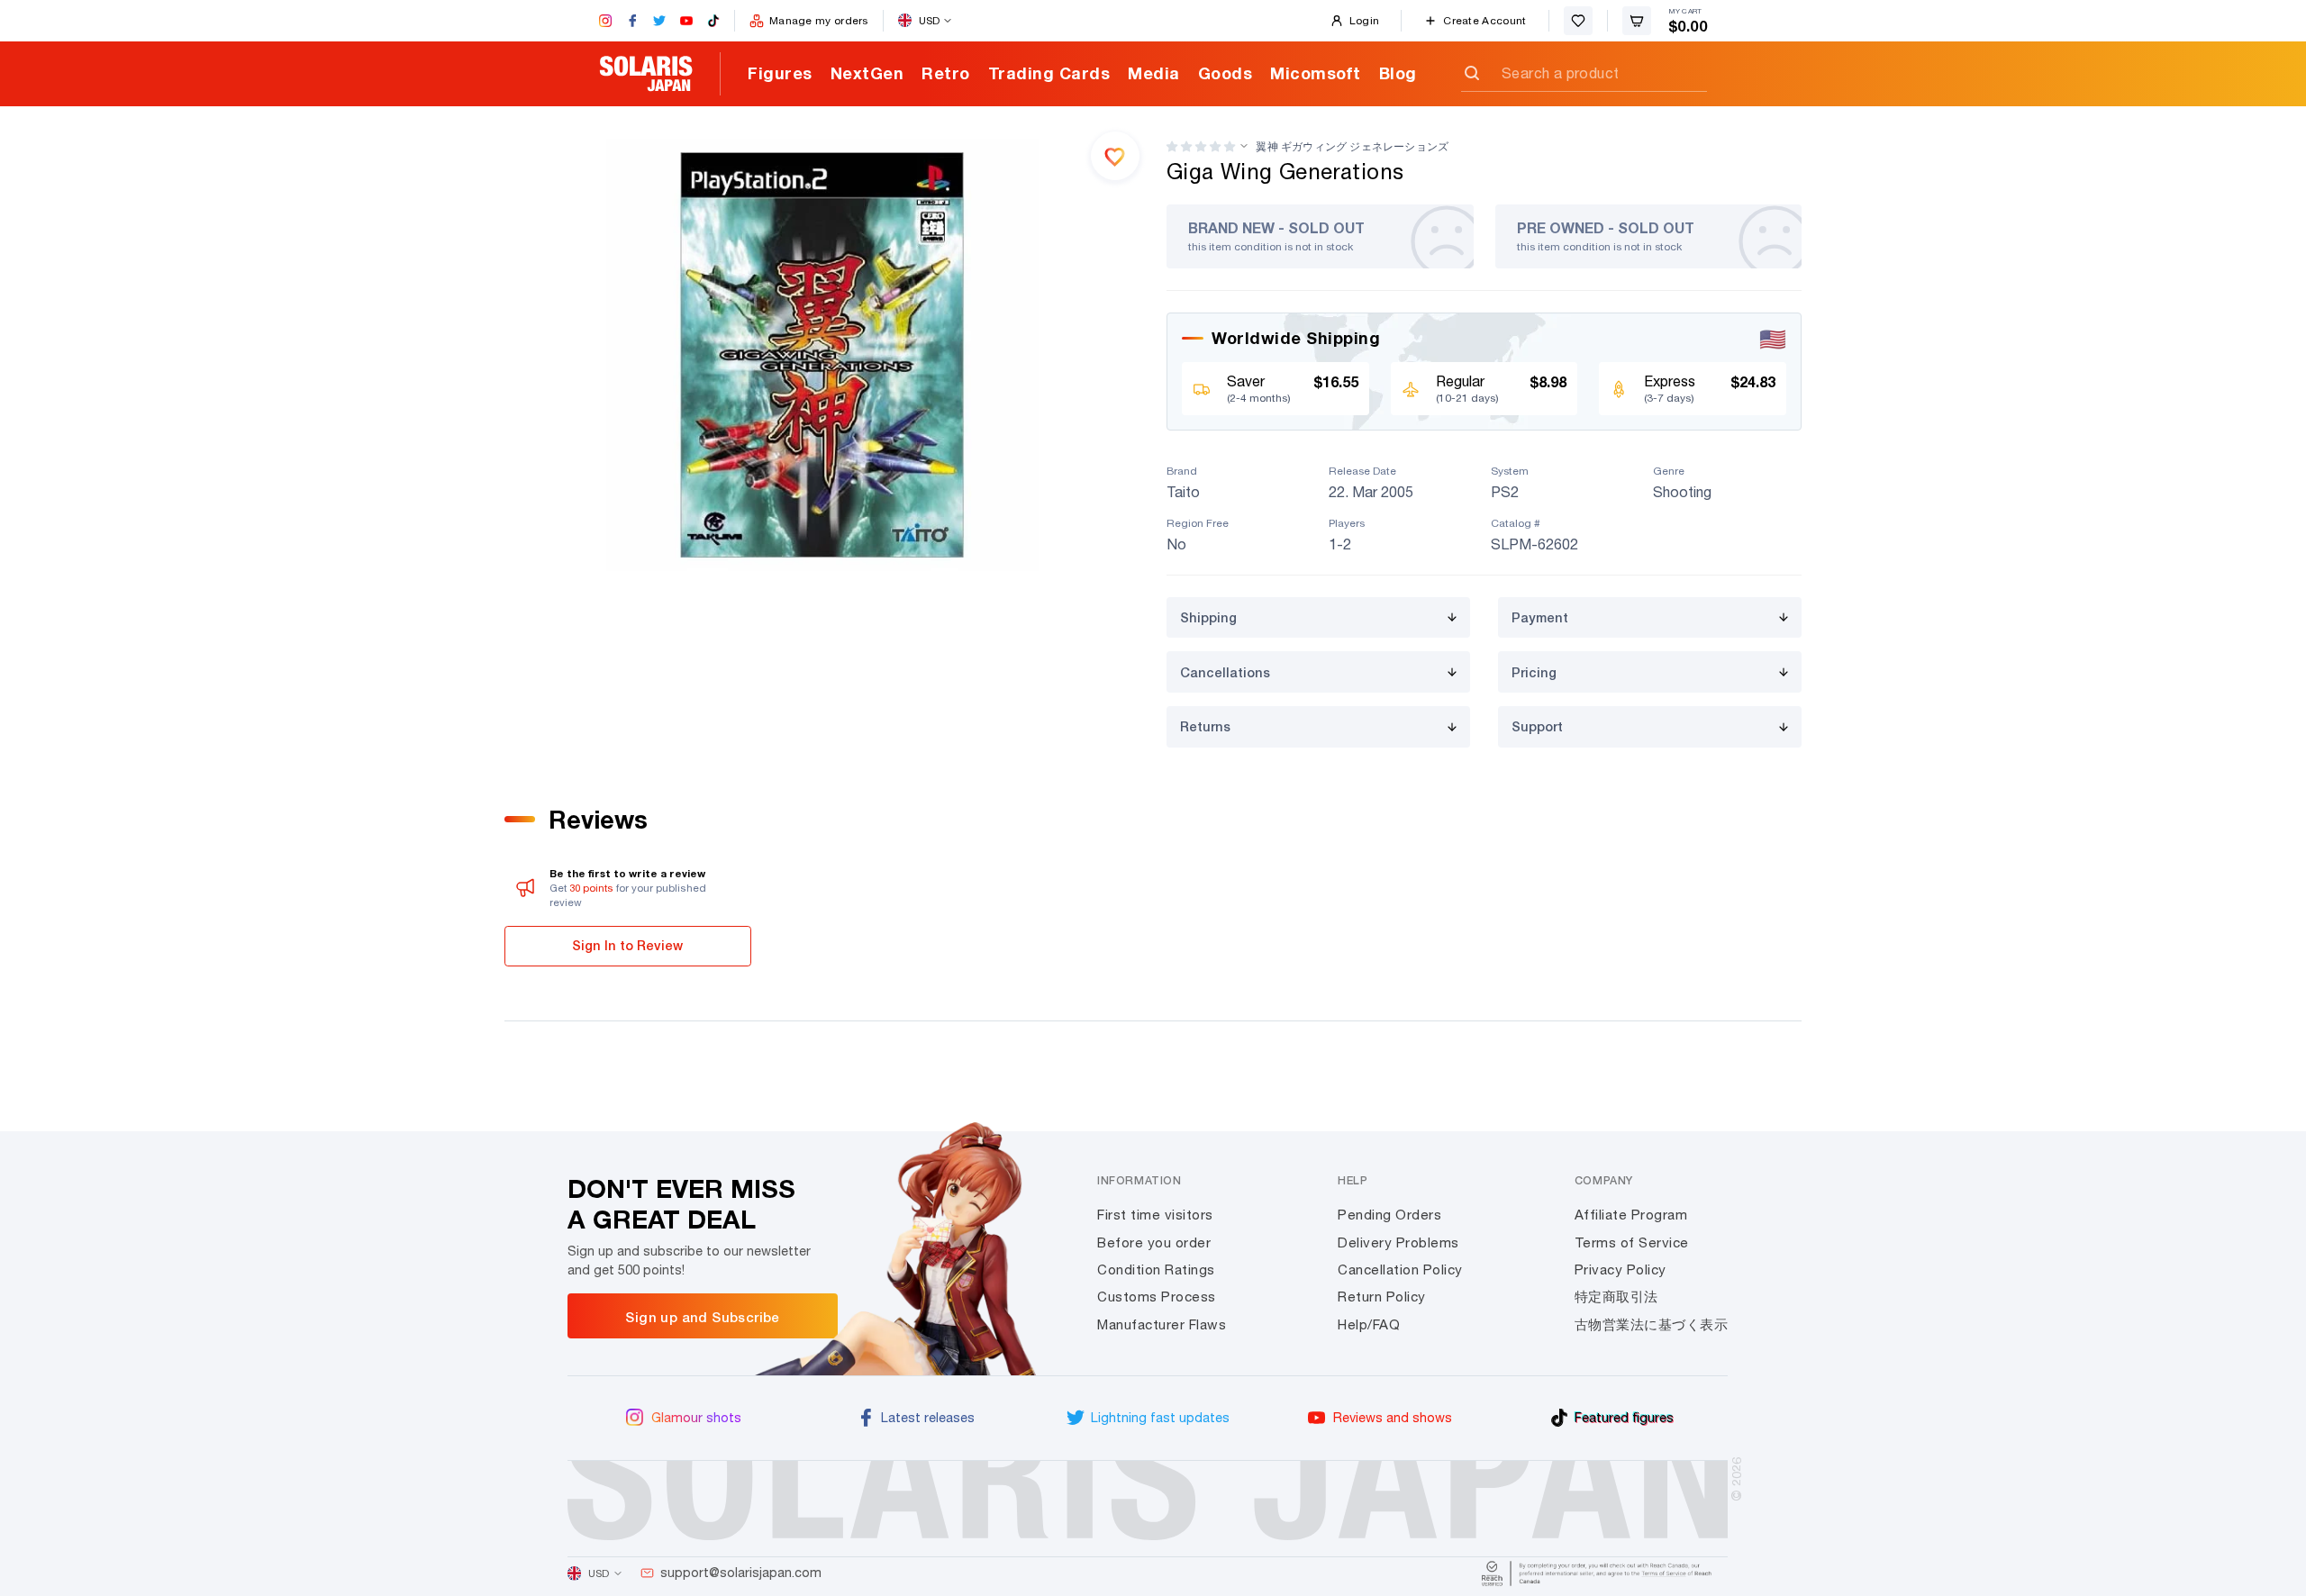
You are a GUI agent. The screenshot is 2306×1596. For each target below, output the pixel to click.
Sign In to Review (627, 945)
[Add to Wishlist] (1115, 156)
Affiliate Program (1631, 1215)
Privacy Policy (1621, 1270)
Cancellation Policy (1400, 1270)
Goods (1226, 73)
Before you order (1154, 1242)
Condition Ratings (1156, 1270)
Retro (946, 73)
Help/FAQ (1369, 1324)
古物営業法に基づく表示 (1652, 1324)
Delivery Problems (1398, 1242)
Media (1154, 73)
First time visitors (1155, 1215)
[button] (1201, 146)
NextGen (867, 73)
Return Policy (1382, 1297)
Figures (780, 73)
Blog (1398, 73)
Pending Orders (1389, 1215)
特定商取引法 (1616, 1297)
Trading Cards (1049, 73)
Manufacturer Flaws (1162, 1324)
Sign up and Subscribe (702, 1317)
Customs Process (1157, 1297)
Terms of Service (1632, 1242)
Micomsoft (1316, 73)
